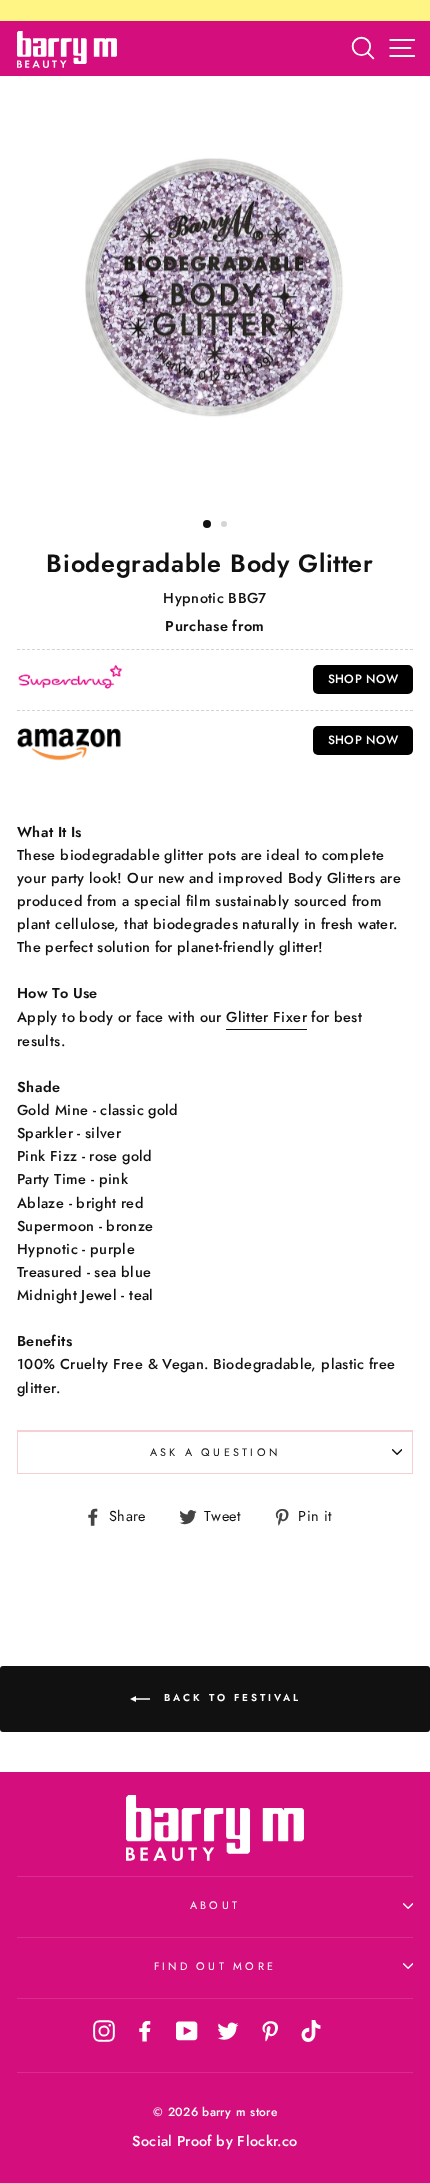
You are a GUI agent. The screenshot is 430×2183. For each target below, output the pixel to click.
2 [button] (226, 526)
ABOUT (215, 1905)
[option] (215, 289)
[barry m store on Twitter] (228, 2031)
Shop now (363, 679)
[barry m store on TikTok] (311, 2031)
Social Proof (171, 2141)
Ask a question (215, 1452)
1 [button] (208, 525)
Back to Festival (229, 1698)
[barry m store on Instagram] (104, 2031)
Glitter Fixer (266, 1017)
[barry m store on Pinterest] (270, 2031)
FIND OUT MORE (215, 1966)
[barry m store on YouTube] (187, 2031)
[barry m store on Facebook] (145, 2031)
